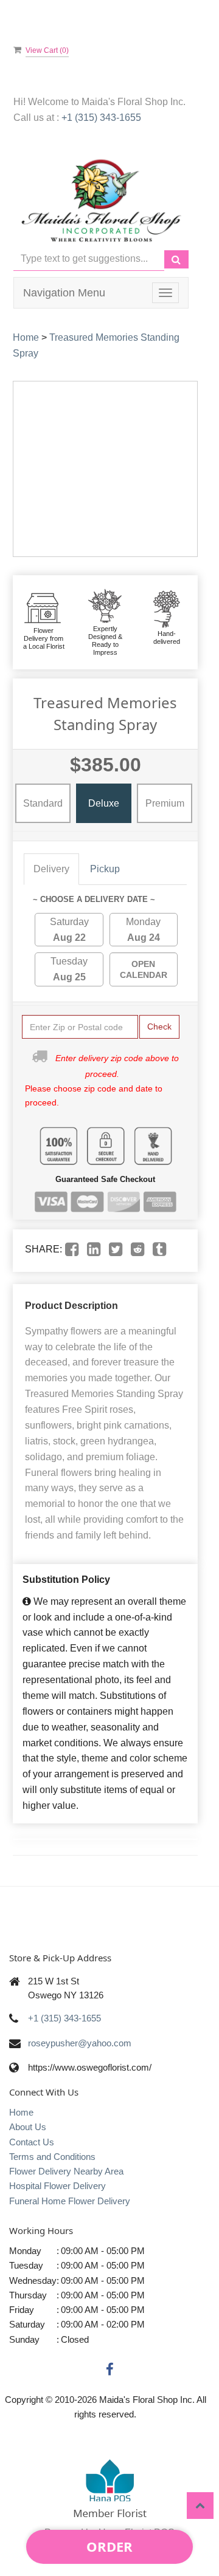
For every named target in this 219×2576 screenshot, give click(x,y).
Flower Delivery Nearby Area (66, 2171)
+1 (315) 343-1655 (101, 118)
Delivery (51, 869)
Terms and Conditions (52, 2157)
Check (159, 1027)
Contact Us (32, 2142)
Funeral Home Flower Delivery (70, 2201)
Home (26, 337)
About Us (28, 2127)
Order (109, 2546)
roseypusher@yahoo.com (80, 2043)
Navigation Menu (64, 293)
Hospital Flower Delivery (57, 2186)
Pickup (105, 869)
